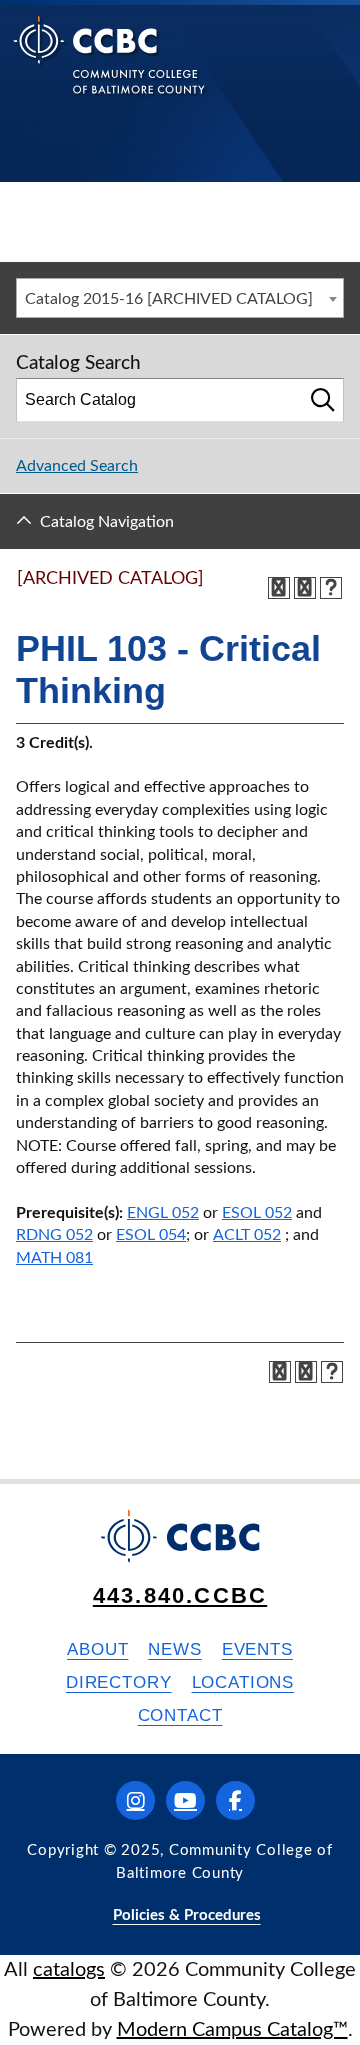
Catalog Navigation (107, 522)
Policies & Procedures (187, 1915)
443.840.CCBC (180, 1595)
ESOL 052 (257, 1213)
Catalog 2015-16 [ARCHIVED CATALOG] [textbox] (169, 299)
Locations (243, 1682)
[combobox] (180, 298)
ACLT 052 (247, 1235)
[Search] (323, 400)
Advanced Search (77, 466)
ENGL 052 (163, 1213)
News (174, 1649)
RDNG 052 (54, 1235)
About (97, 1649)
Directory (119, 1682)
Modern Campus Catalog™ (232, 2030)
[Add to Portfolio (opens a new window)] (279, 588)
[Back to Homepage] (109, 70)
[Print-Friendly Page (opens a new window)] (305, 588)
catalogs (69, 1970)
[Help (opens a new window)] (331, 588)
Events (257, 1649)
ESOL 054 (151, 1235)
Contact (180, 1715)
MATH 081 (54, 1258)
